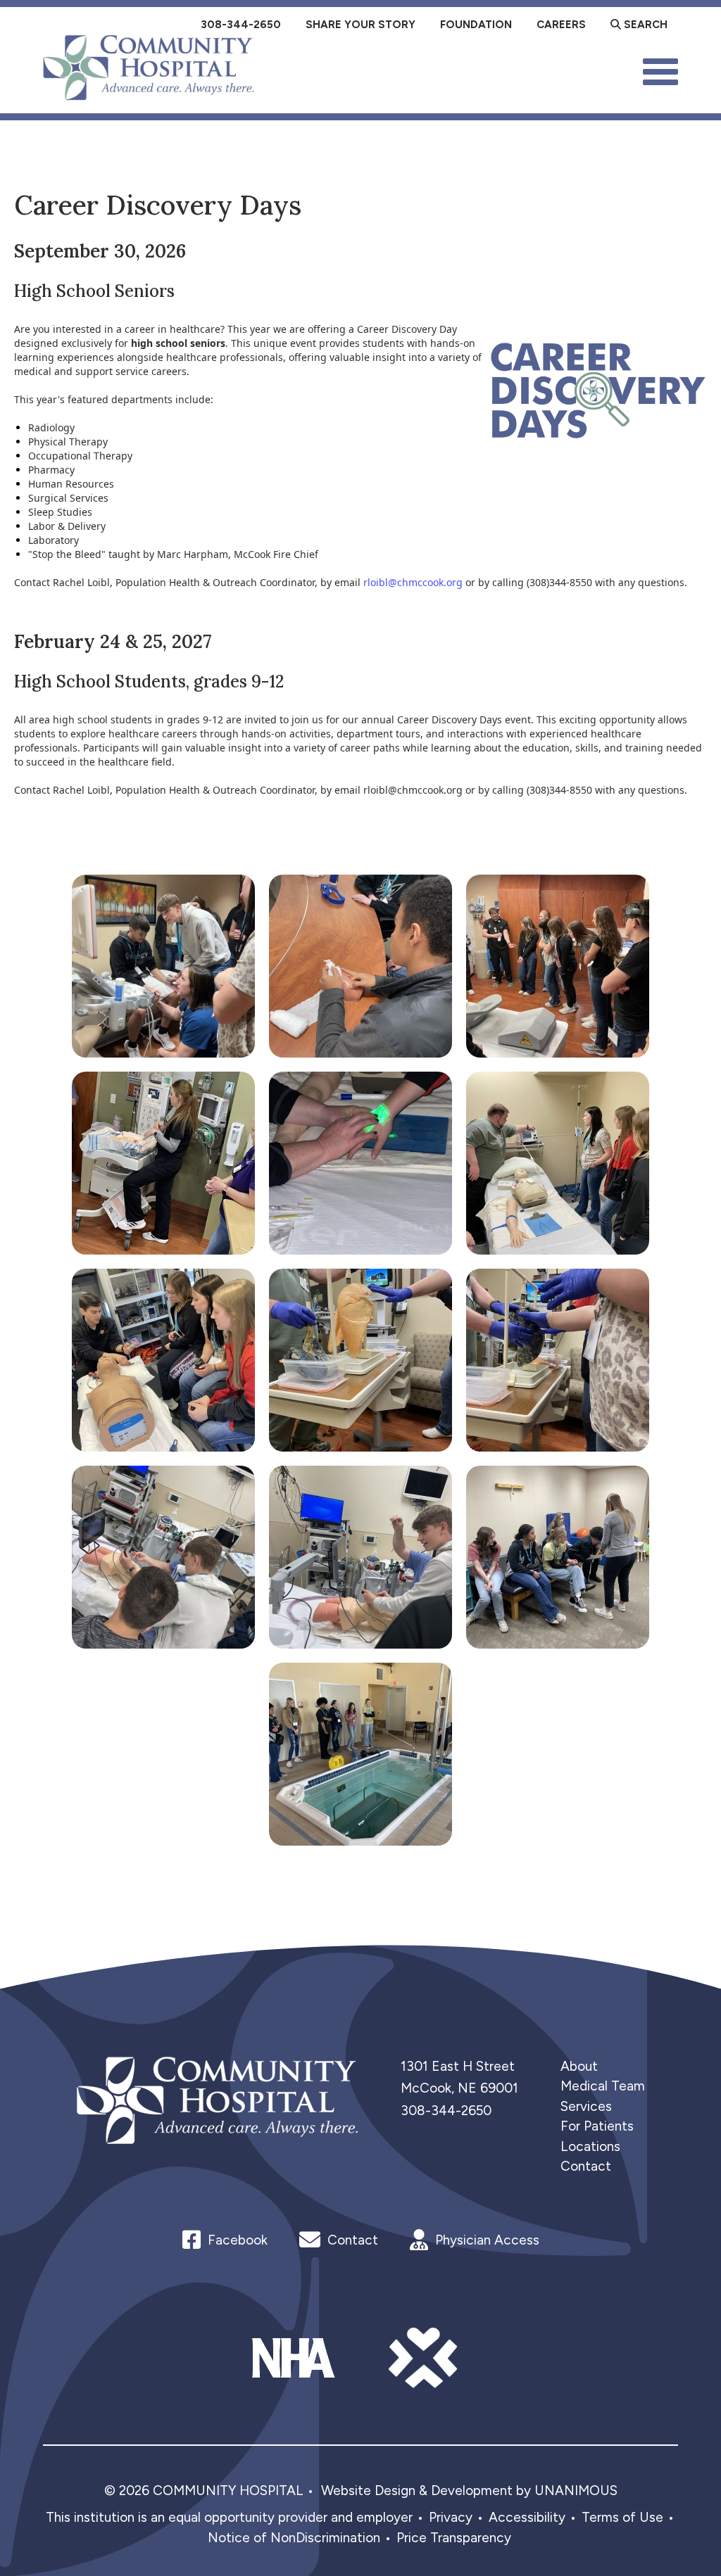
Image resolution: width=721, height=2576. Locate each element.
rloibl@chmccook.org (413, 582)
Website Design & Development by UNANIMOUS (469, 2491)
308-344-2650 (446, 2111)
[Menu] (660, 70)
